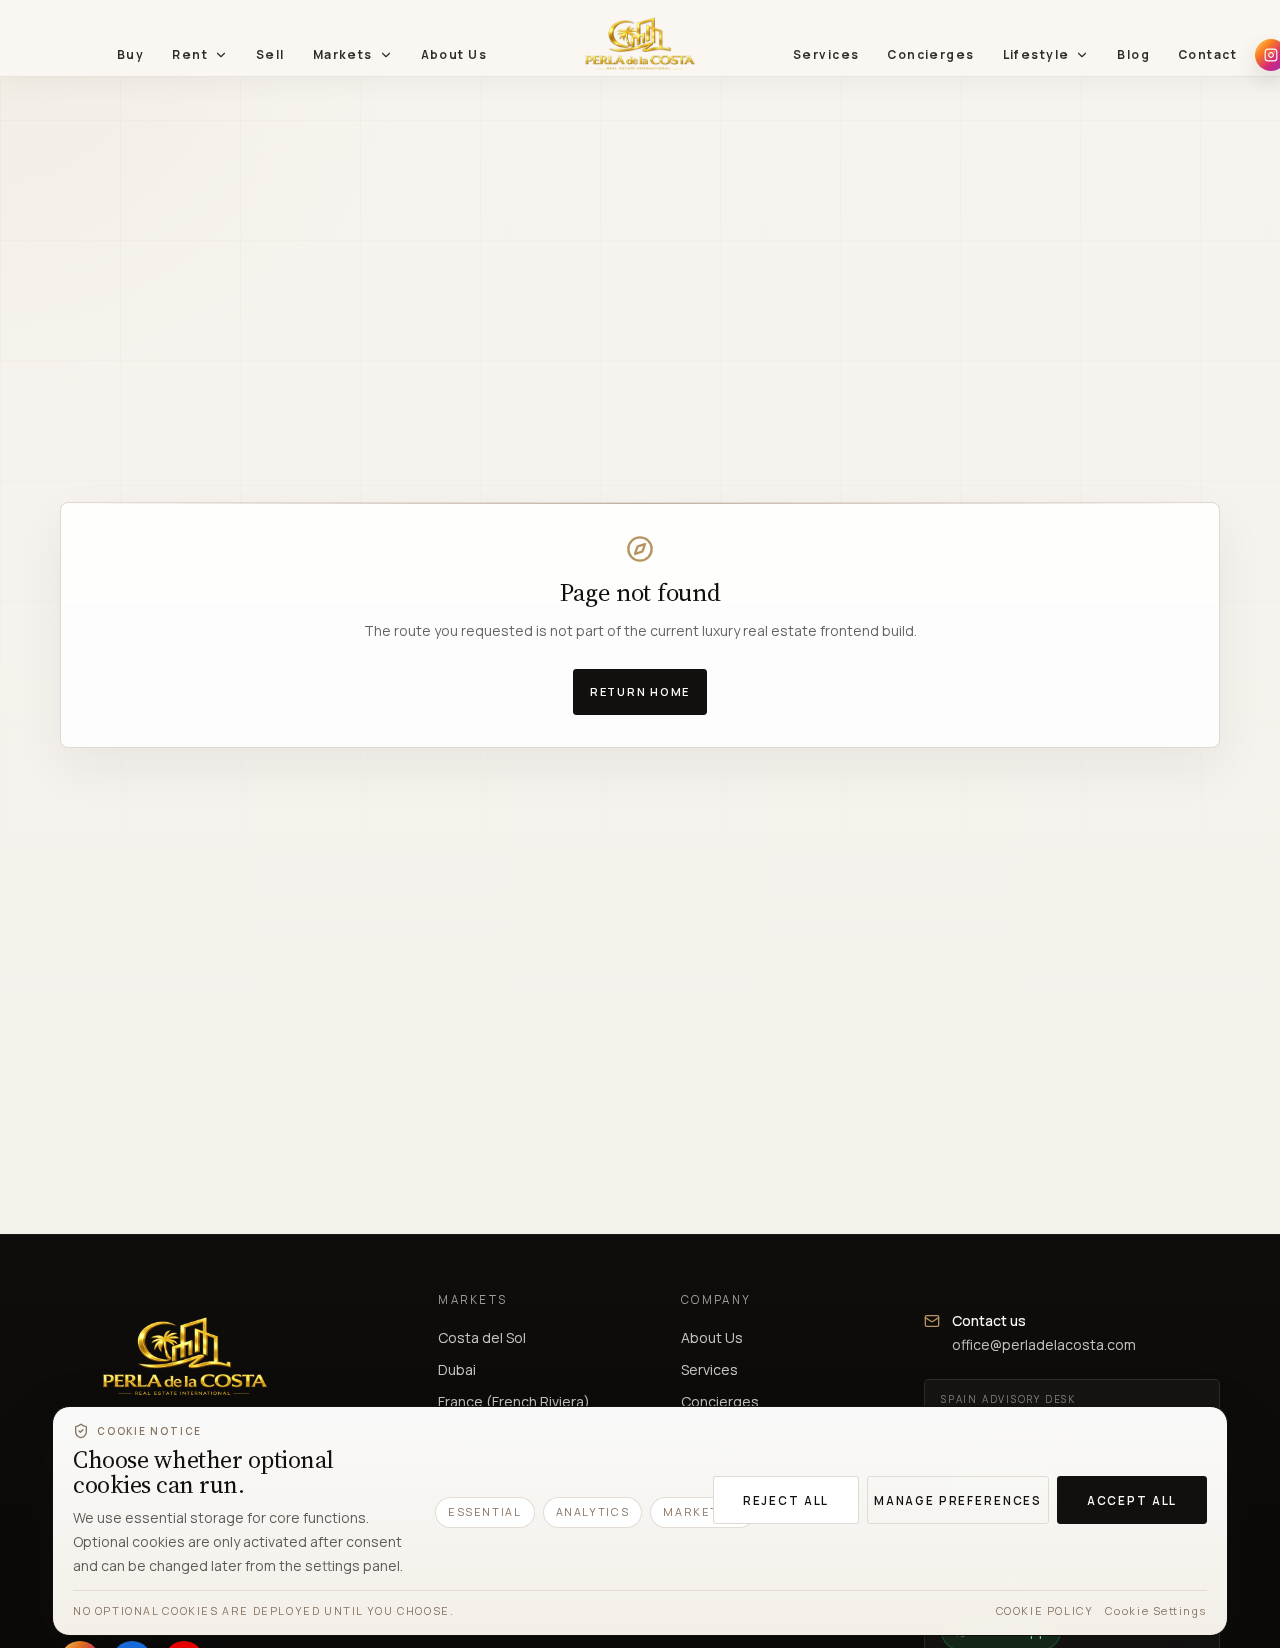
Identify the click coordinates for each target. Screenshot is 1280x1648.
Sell (270, 54)
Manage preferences (958, 1500)
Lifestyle (1036, 54)
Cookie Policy (1045, 1611)
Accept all (1132, 1500)
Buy (130, 54)
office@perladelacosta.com (1044, 1344)
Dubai (457, 1369)
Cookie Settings (1156, 1611)
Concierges (930, 54)
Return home (640, 691)
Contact (1207, 54)
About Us (454, 54)
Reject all (786, 1500)
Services (826, 54)
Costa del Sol (482, 1337)
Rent (190, 54)
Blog (1133, 54)
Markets (343, 54)
